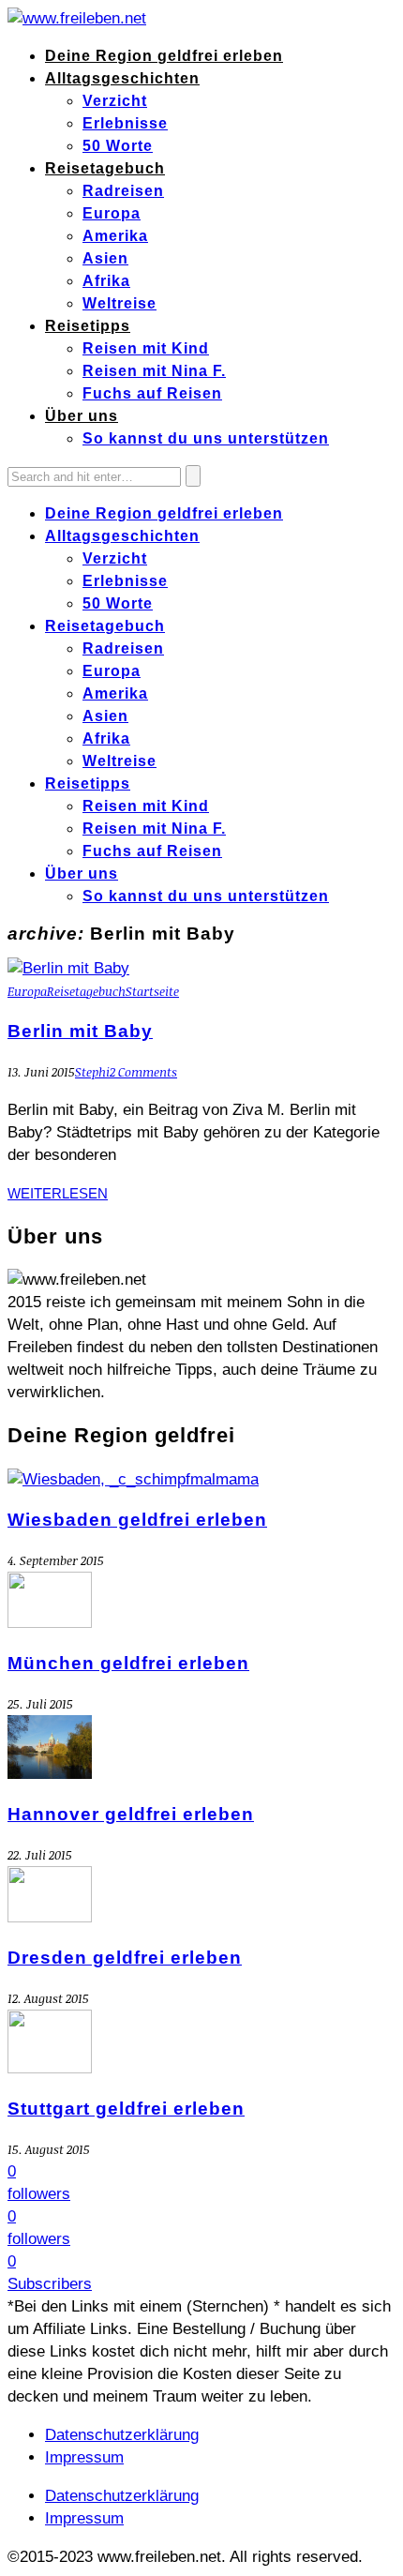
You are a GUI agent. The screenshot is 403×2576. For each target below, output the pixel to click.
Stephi (92, 1072)
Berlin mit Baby (80, 1031)
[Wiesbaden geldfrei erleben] (133, 1479)
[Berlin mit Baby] (68, 968)
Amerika (115, 236)
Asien (105, 258)
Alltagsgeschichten (122, 78)
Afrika (106, 281)
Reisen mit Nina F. (154, 371)
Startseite (152, 991)
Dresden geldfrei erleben (125, 1958)
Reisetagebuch (105, 168)
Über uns (82, 416)
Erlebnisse (125, 123)
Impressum (84, 2457)
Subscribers (50, 2284)
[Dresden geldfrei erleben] (50, 1917)
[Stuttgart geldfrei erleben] (50, 2068)
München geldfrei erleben (128, 1663)
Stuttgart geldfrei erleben (126, 2109)
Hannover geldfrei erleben (131, 1814)
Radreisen (123, 191)
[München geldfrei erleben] (50, 1623)
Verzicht (115, 101)
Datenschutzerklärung (122, 2435)
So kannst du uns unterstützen (206, 438)
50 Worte (118, 146)
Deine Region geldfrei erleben (164, 56)
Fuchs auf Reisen (152, 393)
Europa (112, 213)
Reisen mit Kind (146, 348)
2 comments (143, 1072)
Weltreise (119, 303)
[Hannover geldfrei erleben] (50, 1774)
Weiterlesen (58, 1193)
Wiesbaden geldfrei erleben (137, 1520)
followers (39, 2194)
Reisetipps (88, 326)
